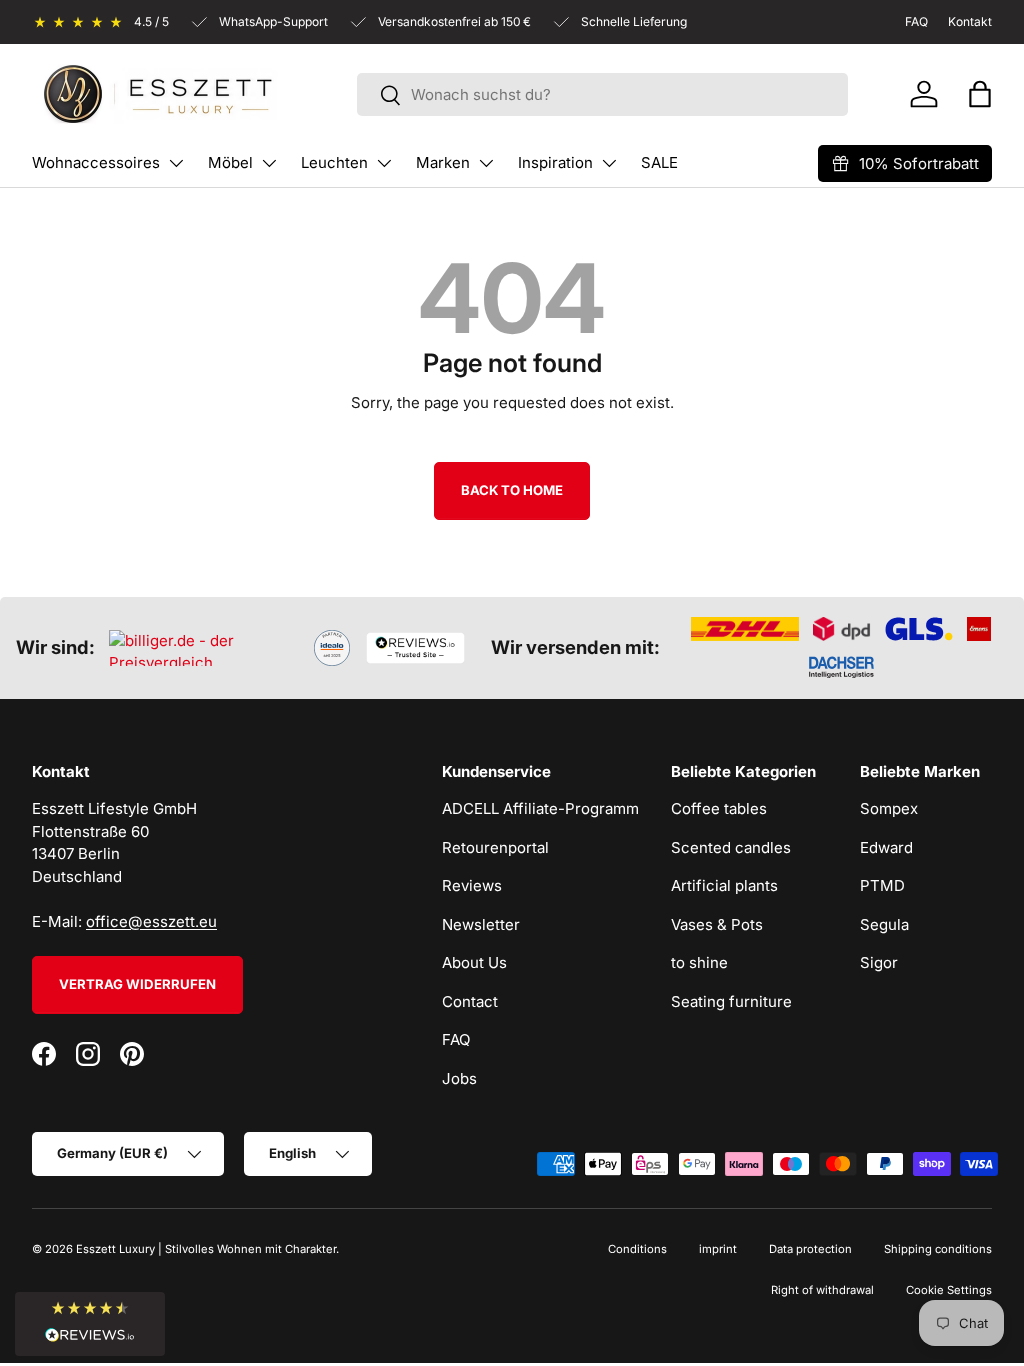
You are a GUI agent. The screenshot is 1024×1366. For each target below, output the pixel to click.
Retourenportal (495, 847)
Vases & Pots (717, 924)
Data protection (810, 1249)
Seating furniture (731, 1001)
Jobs (459, 1078)
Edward (886, 847)
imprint (718, 1249)
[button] (980, 94)
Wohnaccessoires (96, 162)
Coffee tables (719, 808)
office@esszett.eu (151, 921)
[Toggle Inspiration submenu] (609, 163)
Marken (443, 162)
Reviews (472, 885)
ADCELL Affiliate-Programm (540, 808)
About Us (474, 962)
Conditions (637, 1249)
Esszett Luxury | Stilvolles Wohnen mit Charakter (206, 1249)
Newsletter (481, 924)
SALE (659, 162)
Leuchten (334, 162)
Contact (470, 1001)
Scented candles (731, 847)
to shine (699, 962)
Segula (884, 924)
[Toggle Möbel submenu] (269, 163)
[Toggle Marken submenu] (486, 163)
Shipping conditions (938, 1249)
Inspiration (555, 162)
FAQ (456, 1039)
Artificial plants (724, 885)
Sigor (879, 962)
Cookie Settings (949, 1290)
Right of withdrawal (822, 1290)
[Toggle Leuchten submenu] (384, 163)
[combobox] (602, 94)
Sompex (889, 808)
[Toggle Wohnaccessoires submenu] (176, 163)
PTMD (882, 885)
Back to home (512, 490)
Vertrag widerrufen (137, 984)
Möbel (230, 162)
